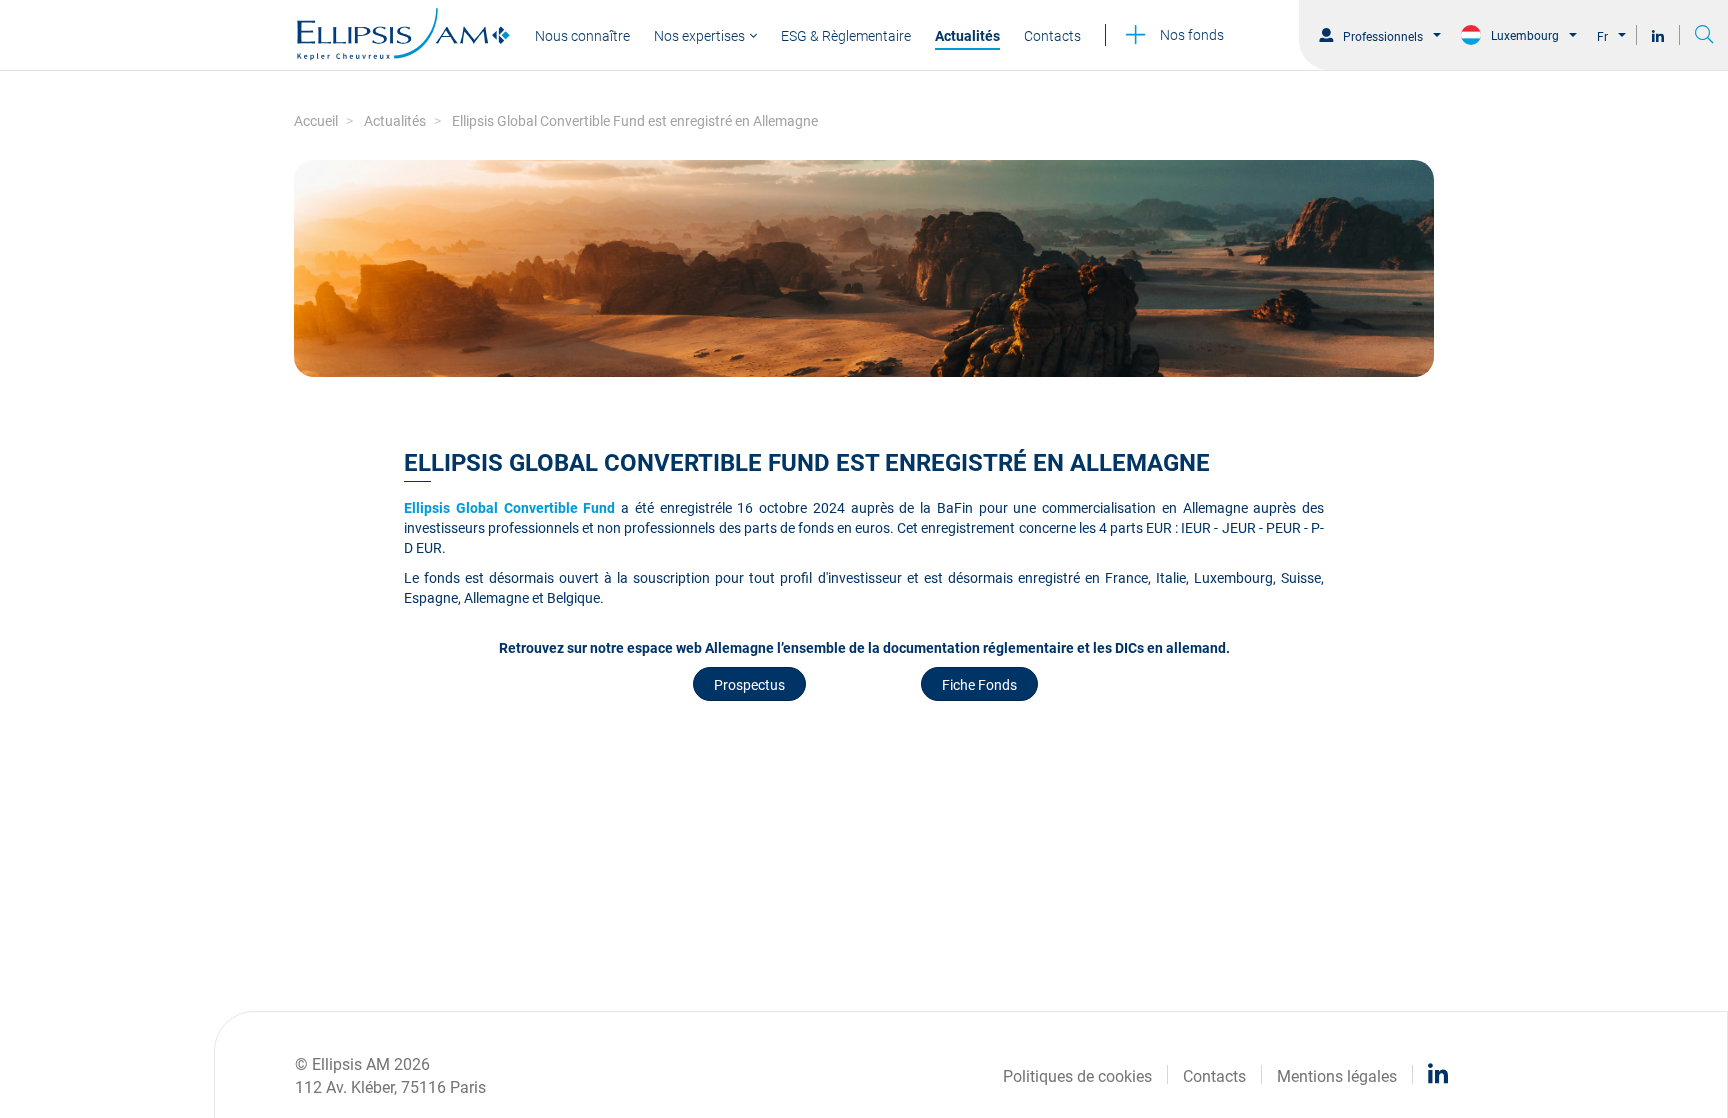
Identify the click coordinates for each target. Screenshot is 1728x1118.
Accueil (316, 119)
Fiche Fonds (979, 683)
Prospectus (749, 683)
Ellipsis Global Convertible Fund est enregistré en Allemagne (635, 119)
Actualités (395, 119)
